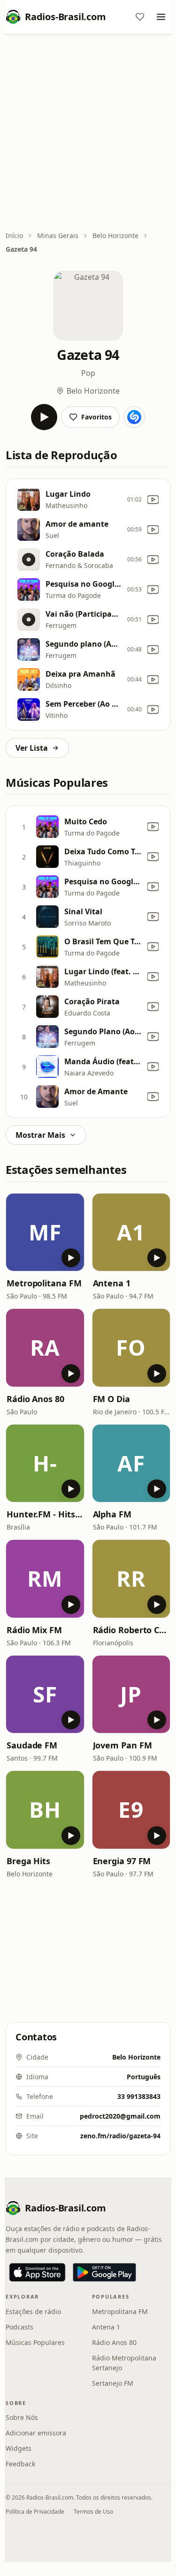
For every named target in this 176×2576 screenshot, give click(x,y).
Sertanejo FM (113, 2383)
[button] (45, 1232)
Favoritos (96, 417)
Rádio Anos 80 (35, 1399)
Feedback (20, 2464)
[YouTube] (153, 500)
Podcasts (19, 2327)
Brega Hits (28, 1861)
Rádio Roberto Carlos (131, 1630)
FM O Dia (111, 1399)
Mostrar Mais (40, 1135)
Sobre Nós (22, 2417)
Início (14, 235)
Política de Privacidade (35, 2512)
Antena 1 (112, 1283)
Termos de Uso (93, 2512)
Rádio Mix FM (34, 1630)
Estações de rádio (33, 2311)
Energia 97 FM (122, 1861)
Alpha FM (112, 1514)
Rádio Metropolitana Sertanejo (124, 2363)
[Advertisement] (88, 133)
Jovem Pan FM (122, 1745)
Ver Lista (32, 748)
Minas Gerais (58, 235)
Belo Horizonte (115, 235)
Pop (88, 373)
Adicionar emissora (36, 2433)
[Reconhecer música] (134, 417)
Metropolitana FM (44, 1283)
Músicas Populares (35, 2342)
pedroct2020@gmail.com (120, 2116)
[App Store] (37, 2272)
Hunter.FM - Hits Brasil (45, 1514)
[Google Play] (104, 2272)
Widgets (19, 2448)
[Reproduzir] (44, 417)
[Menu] (161, 17)
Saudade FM (32, 1745)
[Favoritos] (140, 17)
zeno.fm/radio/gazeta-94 (120, 2136)
